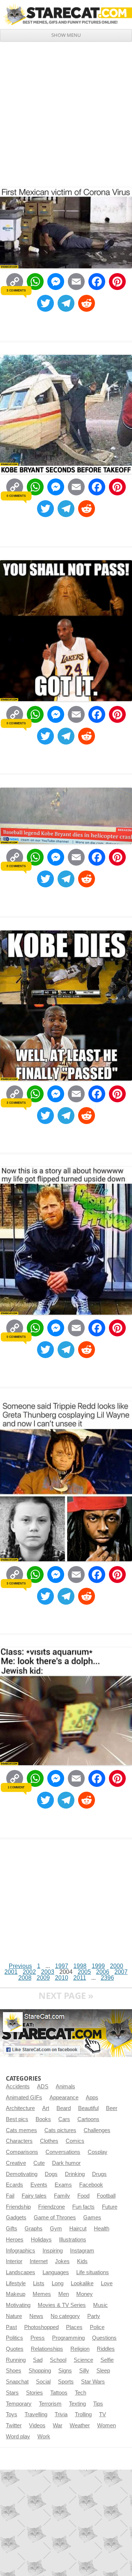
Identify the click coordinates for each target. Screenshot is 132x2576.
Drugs (99, 2174)
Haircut (78, 2229)
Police (97, 2327)
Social (43, 2382)
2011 (80, 1978)
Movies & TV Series (62, 2305)
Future (110, 2207)
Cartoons (88, 2119)
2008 (25, 1978)
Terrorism (50, 2404)
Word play (18, 2437)
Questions (104, 2338)
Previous (20, 1966)
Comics (75, 2141)
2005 (84, 1972)
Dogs (51, 2174)
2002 (29, 1972)
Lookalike (82, 2283)
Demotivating (22, 2174)
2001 (11, 1972)
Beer (112, 2108)
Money (85, 2294)
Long (58, 2283)
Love (107, 2283)
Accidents (18, 2086)
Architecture (20, 2108)
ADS (43, 2086)
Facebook (91, 2185)
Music (100, 2305)
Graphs (34, 2229)
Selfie (107, 2360)
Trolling (83, 2414)
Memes (42, 2294)
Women (107, 2425)
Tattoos (59, 2393)
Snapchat (17, 2382)
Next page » (66, 1995)
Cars (64, 2119)
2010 (62, 1978)
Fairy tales (34, 2196)
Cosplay (98, 2152)
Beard (64, 2108)
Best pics (17, 2119)
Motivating (18, 2305)
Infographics (21, 2251)
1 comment (16, 1787)
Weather (80, 2425)
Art (46, 2108)
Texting (77, 2404)
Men (64, 2294)
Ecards (14, 2185)
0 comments (16, 496)
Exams (63, 2185)
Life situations (93, 2272)
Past (11, 2327)
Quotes (15, 2349)
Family (62, 2196)
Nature (14, 2316)
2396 (107, 1978)
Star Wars (93, 2382)
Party (94, 2316)
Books (43, 2119)
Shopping (40, 2371)
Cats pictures (60, 2130)
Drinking (75, 2174)
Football (106, 2196)
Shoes (14, 2371)
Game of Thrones (55, 2218)
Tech (80, 2393)
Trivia (61, 2414)
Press (38, 2338)
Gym (56, 2229)
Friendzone (52, 2207)
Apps (92, 2098)
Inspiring (53, 2251)
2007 (121, 1972)
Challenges (97, 2130)
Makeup (16, 2294)
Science (83, 2360)
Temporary (19, 2404)
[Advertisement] (66, 112)
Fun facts (83, 2207)
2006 (103, 1972)
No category (65, 2316)
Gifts (12, 2229)
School (58, 2360)
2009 (43, 1978)
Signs (65, 2371)
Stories (34, 2393)
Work (44, 2437)
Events (39, 2185)
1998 (80, 1966)
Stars (12, 2393)
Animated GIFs (24, 2098)
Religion (80, 2349)
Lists (39, 2283)
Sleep (103, 2371)
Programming (68, 2338)
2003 (48, 1972)
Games (92, 2218)
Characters (19, 2141)
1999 (98, 1966)
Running (16, 2360)
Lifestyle (16, 2283)
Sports (66, 2382)
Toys (12, 2414)
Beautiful (88, 2108)
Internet (39, 2261)
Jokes (62, 2261)
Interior (14, 2261)
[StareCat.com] (66, 14)
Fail (10, 2196)
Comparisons (22, 2152)
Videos (37, 2425)
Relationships (47, 2349)
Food (83, 2196)
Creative (16, 2163)
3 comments (16, 290)
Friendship (18, 2207)
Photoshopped (41, 2327)
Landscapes (21, 2272)
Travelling (36, 2414)
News (36, 2316)
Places (74, 2327)
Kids (82, 2261)
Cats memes (21, 2130)
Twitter (14, 2425)
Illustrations (73, 2240)
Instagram (82, 2251)
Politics (14, 2338)
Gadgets (16, 2218)
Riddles (106, 2349)
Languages (56, 2272)
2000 (117, 1966)
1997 (62, 1966)
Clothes (49, 2141)
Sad (38, 2360)
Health (102, 2229)
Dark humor (66, 2163)
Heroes (15, 2240)
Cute (39, 2163)
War (58, 2425)
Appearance (64, 2098)
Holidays (41, 2240)
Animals (65, 2086)
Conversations (63, 2152)
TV (102, 2414)
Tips (98, 2404)
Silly (84, 2371)
